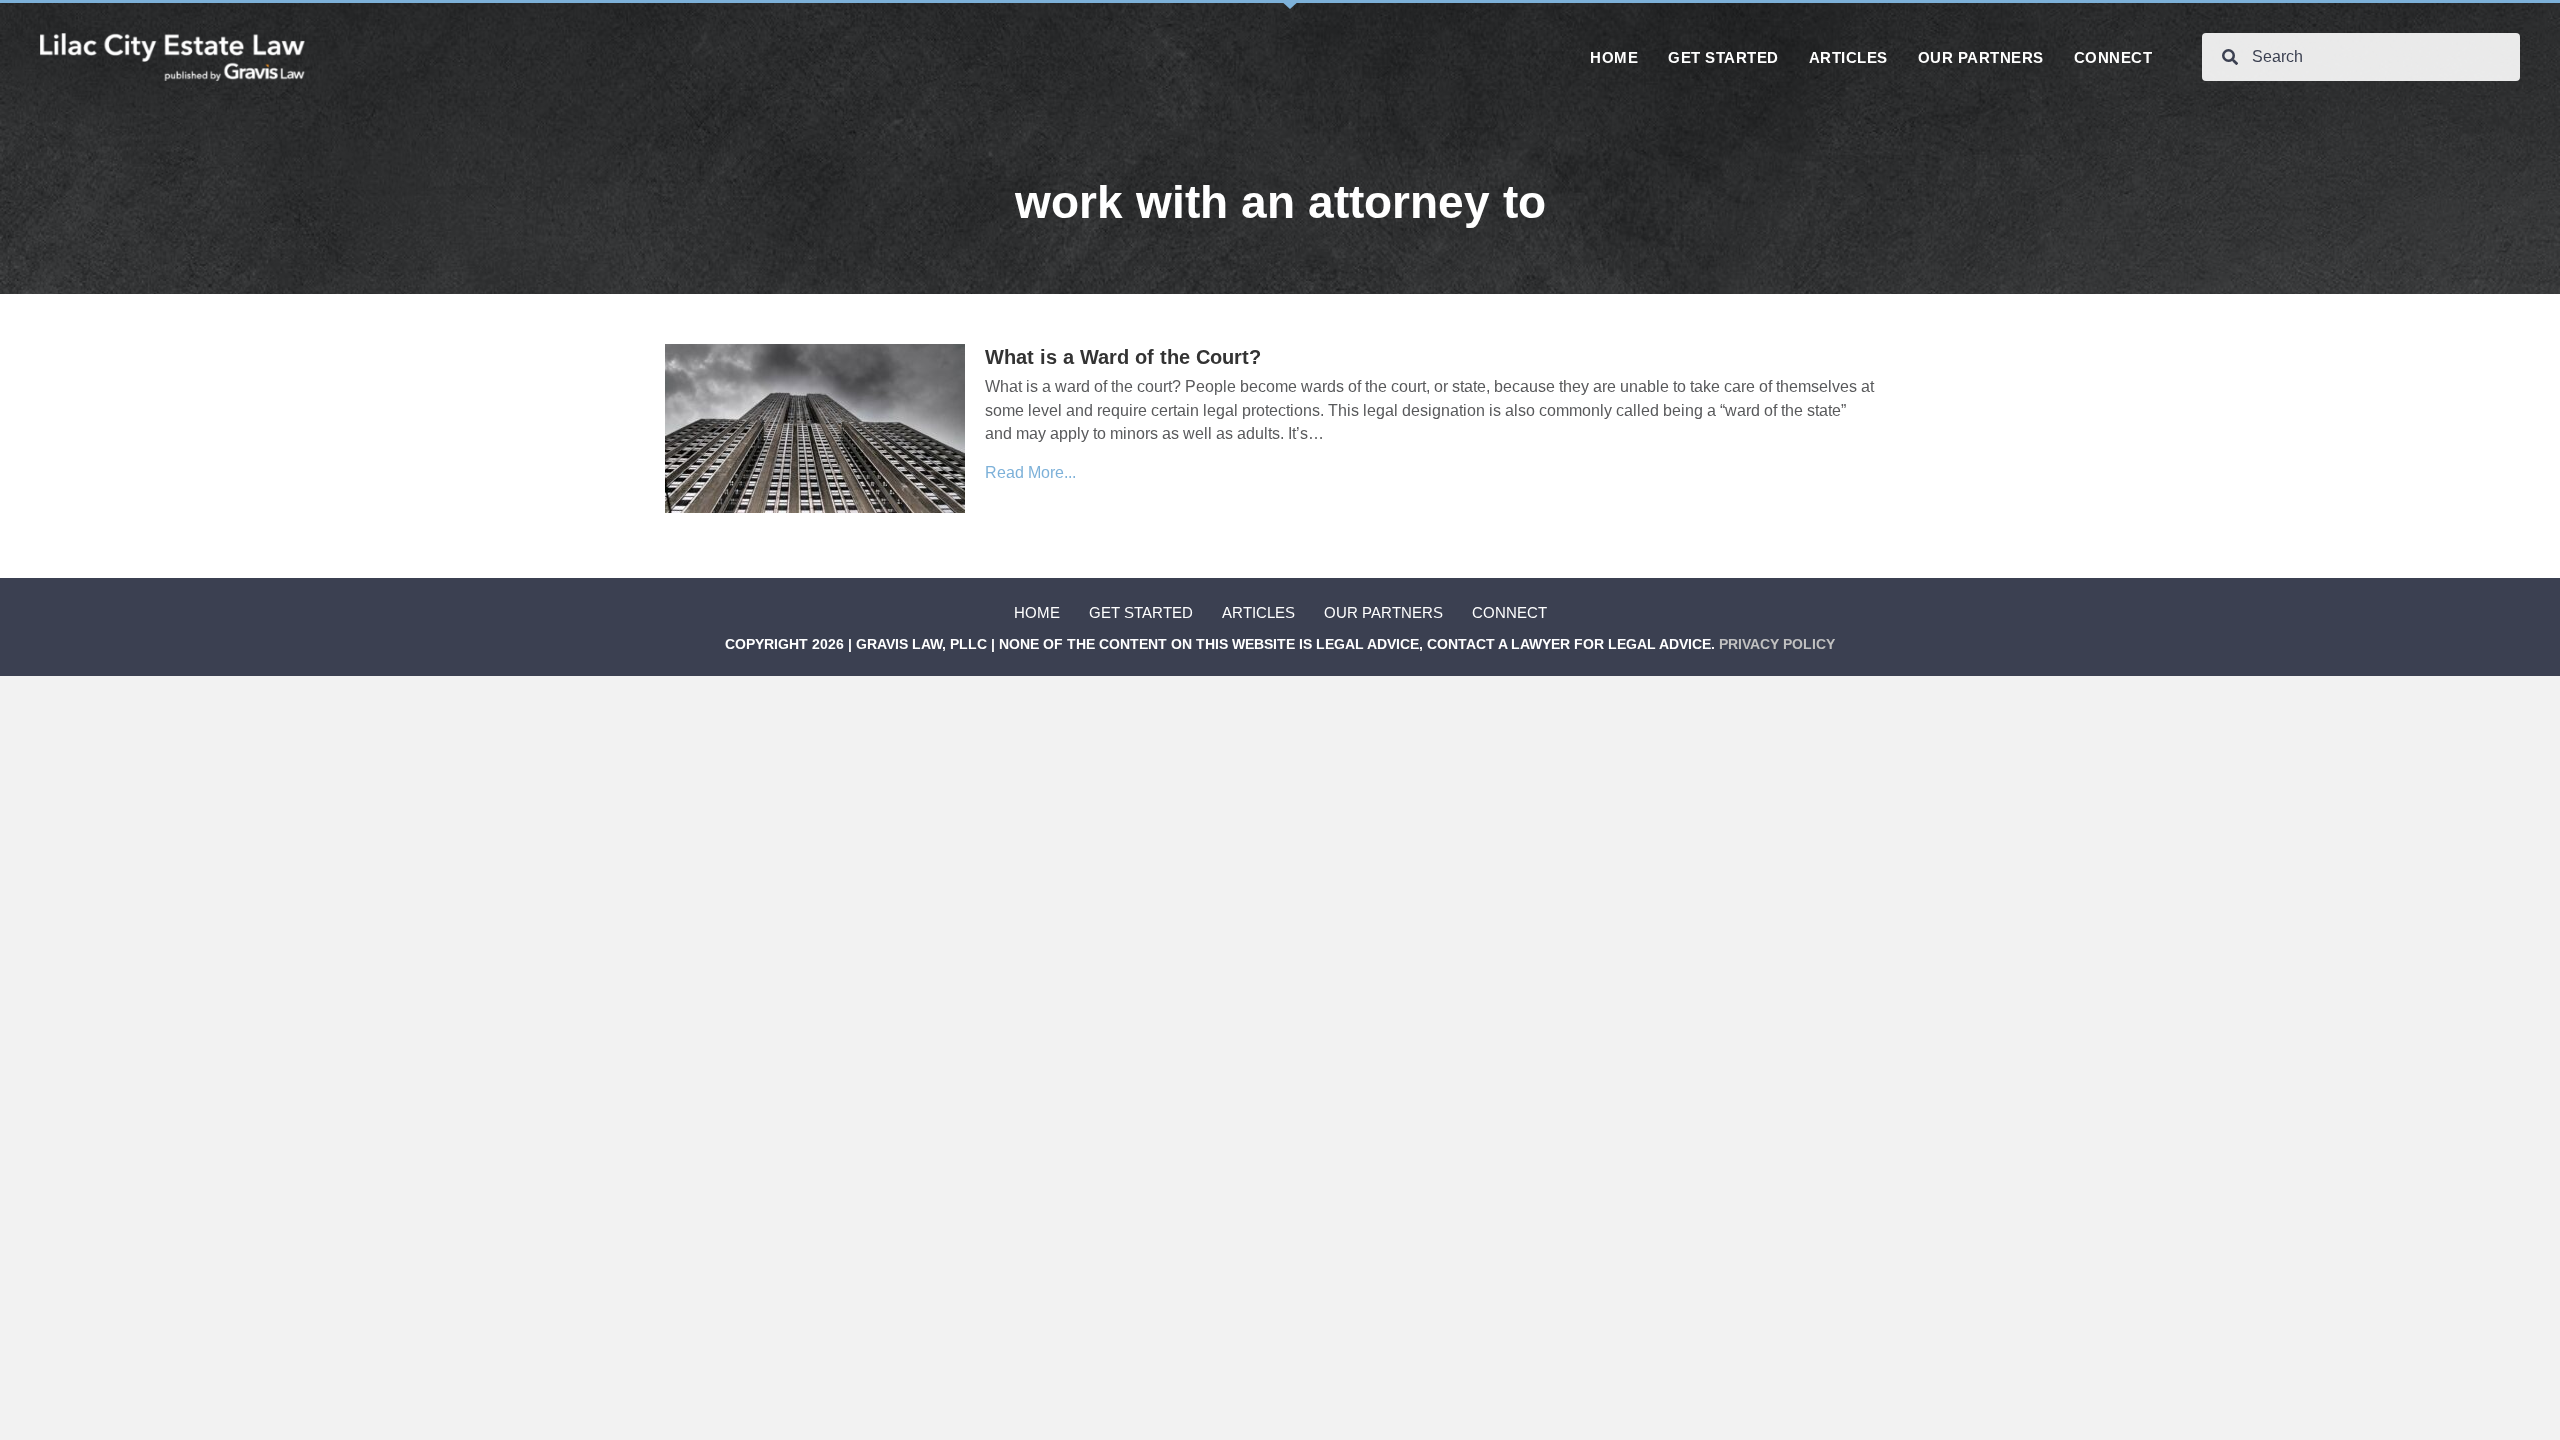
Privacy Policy (1777, 644)
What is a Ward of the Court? (1123, 357)
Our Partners (1383, 612)
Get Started (1141, 612)
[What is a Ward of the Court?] (815, 427)
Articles (1258, 612)
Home (1037, 612)
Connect (1509, 612)
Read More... (1030, 472)
